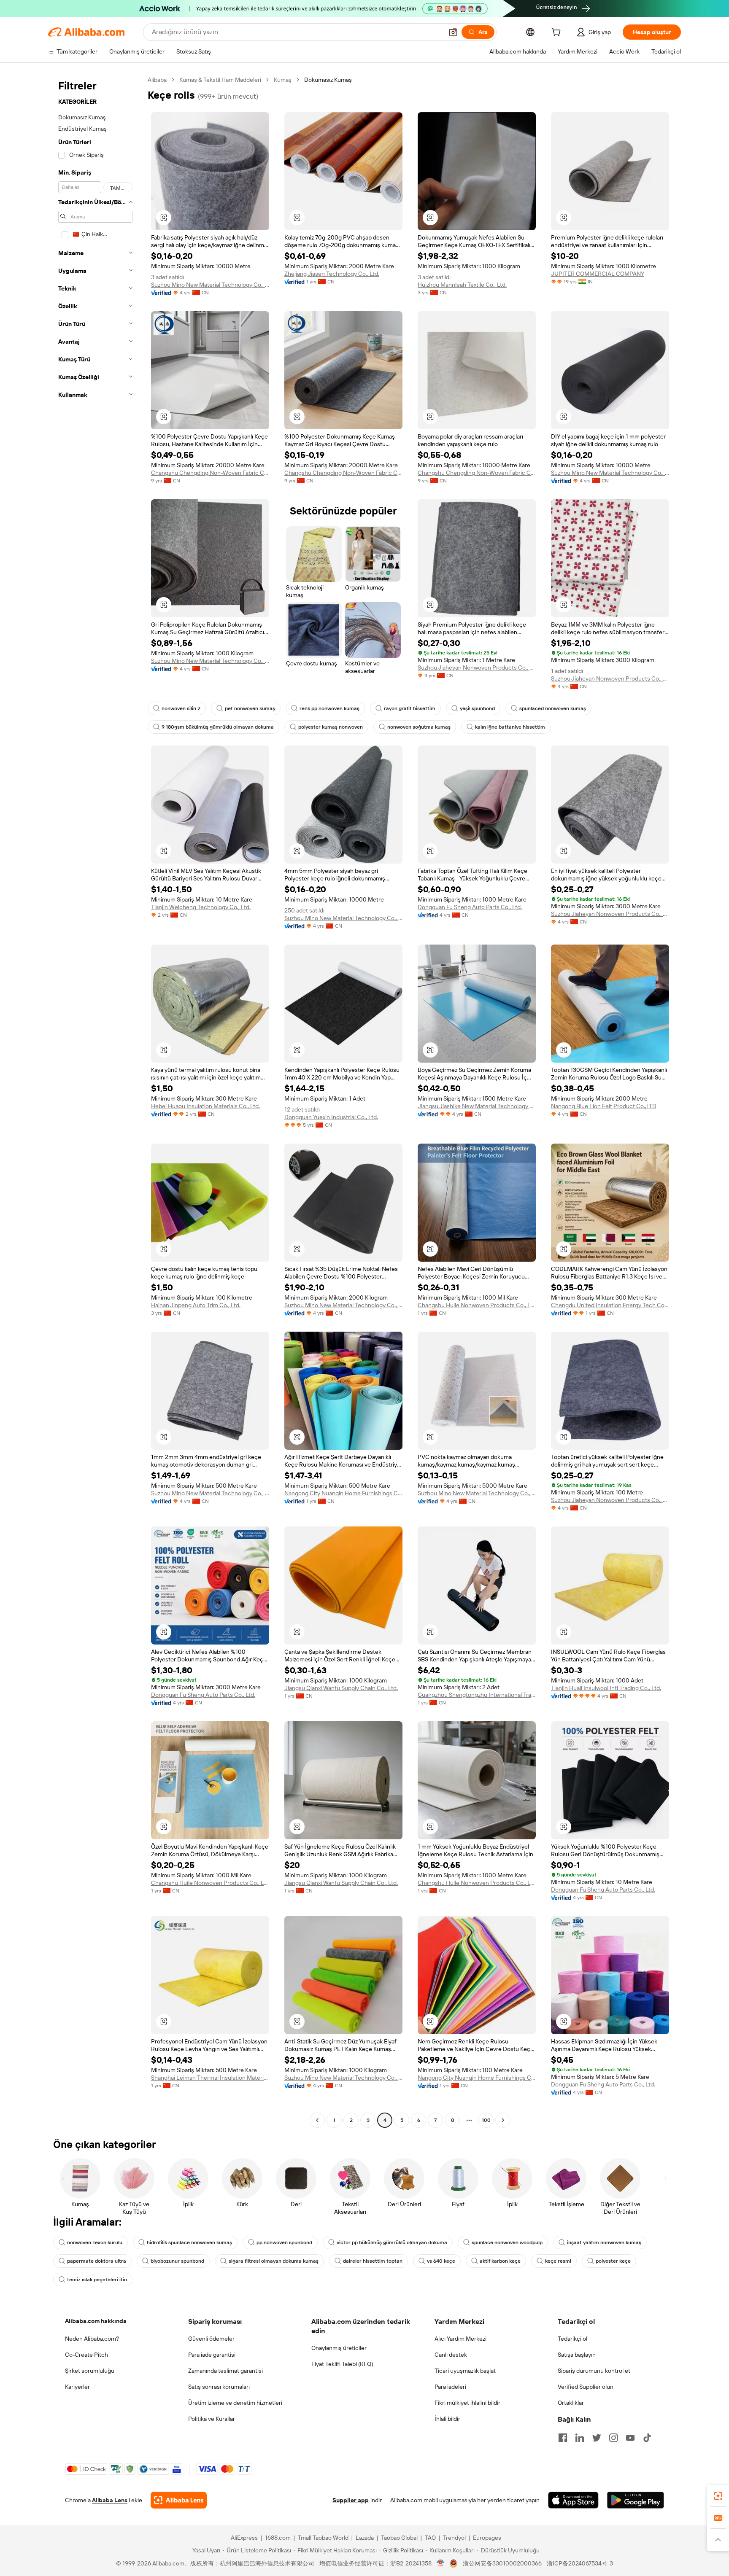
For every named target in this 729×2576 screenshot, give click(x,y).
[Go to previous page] (317, 2120)
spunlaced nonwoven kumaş (553, 708)
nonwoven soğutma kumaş (419, 727)
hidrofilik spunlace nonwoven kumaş (189, 2242)
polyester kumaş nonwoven (331, 727)
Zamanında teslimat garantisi (225, 2371)
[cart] (558, 33)
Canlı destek (451, 2355)
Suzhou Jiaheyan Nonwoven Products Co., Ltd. (477, 668)
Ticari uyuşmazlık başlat (465, 2371)
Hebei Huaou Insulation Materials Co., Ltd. (205, 1106)
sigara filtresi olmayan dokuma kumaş (274, 2261)
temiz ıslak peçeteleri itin (97, 2280)
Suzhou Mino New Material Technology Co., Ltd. (210, 285)
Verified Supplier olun (586, 2387)
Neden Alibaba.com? (92, 2339)
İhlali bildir (447, 2419)
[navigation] (95, 1101)
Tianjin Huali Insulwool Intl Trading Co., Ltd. (606, 1688)
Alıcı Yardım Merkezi (460, 2339)
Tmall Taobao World (323, 2538)
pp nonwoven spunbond (284, 2242)
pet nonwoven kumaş (250, 708)
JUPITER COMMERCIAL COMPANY (598, 274)
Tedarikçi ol (572, 2339)
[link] (718, 2496)
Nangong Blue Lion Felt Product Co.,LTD (604, 1106)
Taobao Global (399, 2538)
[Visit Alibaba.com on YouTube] (630, 2438)
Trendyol (454, 2538)
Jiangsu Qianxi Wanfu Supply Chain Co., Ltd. (341, 1688)
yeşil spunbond (477, 708)
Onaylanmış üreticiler (339, 2348)
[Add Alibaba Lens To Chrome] (179, 2500)
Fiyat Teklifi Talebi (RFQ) (342, 2364)
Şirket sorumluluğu (90, 2371)
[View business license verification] (441, 2563)
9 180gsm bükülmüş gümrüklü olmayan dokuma (218, 727)
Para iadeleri (450, 2387)
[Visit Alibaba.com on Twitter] (597, 2438)
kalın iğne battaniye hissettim (510, 727)
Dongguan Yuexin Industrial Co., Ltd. (331, 1117)
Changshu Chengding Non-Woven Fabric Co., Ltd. (210, 473)
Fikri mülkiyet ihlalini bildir (467, 2403)
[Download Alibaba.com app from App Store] (573, 2500)
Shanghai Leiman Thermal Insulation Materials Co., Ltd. (210, 2078)
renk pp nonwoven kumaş (329, 708)
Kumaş (283, 80)
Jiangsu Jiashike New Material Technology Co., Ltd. (477, 1106)
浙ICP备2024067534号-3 (580, 2563)
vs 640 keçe (441, 2261)
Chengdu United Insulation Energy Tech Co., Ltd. (610, 1305)
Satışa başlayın (577, 2355)
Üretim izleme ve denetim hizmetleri (235, 2403)
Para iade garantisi (212, 2355)
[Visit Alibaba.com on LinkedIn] (580, 2438)
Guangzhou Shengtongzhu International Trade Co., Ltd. (477, 1695)
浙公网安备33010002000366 (502, 2563)
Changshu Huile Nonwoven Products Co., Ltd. (477, 1305)
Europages (487, 2538)
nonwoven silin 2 (181, 708)
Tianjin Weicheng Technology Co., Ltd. (201, 907)
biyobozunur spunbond (177, 2261)
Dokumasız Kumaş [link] (328, 80)
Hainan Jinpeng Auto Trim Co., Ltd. (196, 1305)
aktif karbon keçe (500, 2261)
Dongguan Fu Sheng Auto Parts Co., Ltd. (470, 907)
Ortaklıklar (571, 2403)
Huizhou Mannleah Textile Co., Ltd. (462, 285)
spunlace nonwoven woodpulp (507, 2242)
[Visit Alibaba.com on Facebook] (563, 2438)
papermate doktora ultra (97, 2261)
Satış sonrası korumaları (219, 2387)
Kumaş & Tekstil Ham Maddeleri (220, 80)
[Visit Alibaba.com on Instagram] (613, 2438)
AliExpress (244, 2538)
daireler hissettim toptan (373, 2261)
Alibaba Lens (110, 2500)
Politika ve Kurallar (212, 2419)
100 (486, 2120)
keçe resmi (558, 2261)
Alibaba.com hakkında (96, 2321)
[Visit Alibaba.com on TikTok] (647, 2438)
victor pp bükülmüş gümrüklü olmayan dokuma (392, 2242)
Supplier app (351, 2500)
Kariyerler (77, 2387)
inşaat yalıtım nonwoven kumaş (604, 2242)
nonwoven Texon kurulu (95, 2242)
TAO (430, 2538)
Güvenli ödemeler (211, 2339)
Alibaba (157, 80)
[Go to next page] (503, 2120)
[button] (453, 32)
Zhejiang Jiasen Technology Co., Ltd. (332, 274)
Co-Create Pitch (86, 2355)
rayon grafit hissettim (410, 708)
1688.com (278, 2538)
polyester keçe (613, 2261)
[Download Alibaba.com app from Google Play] (636, 2500)
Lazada (365, 2538)
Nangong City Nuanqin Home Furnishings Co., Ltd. (343, 1493)
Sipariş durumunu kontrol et (594, 2371)
